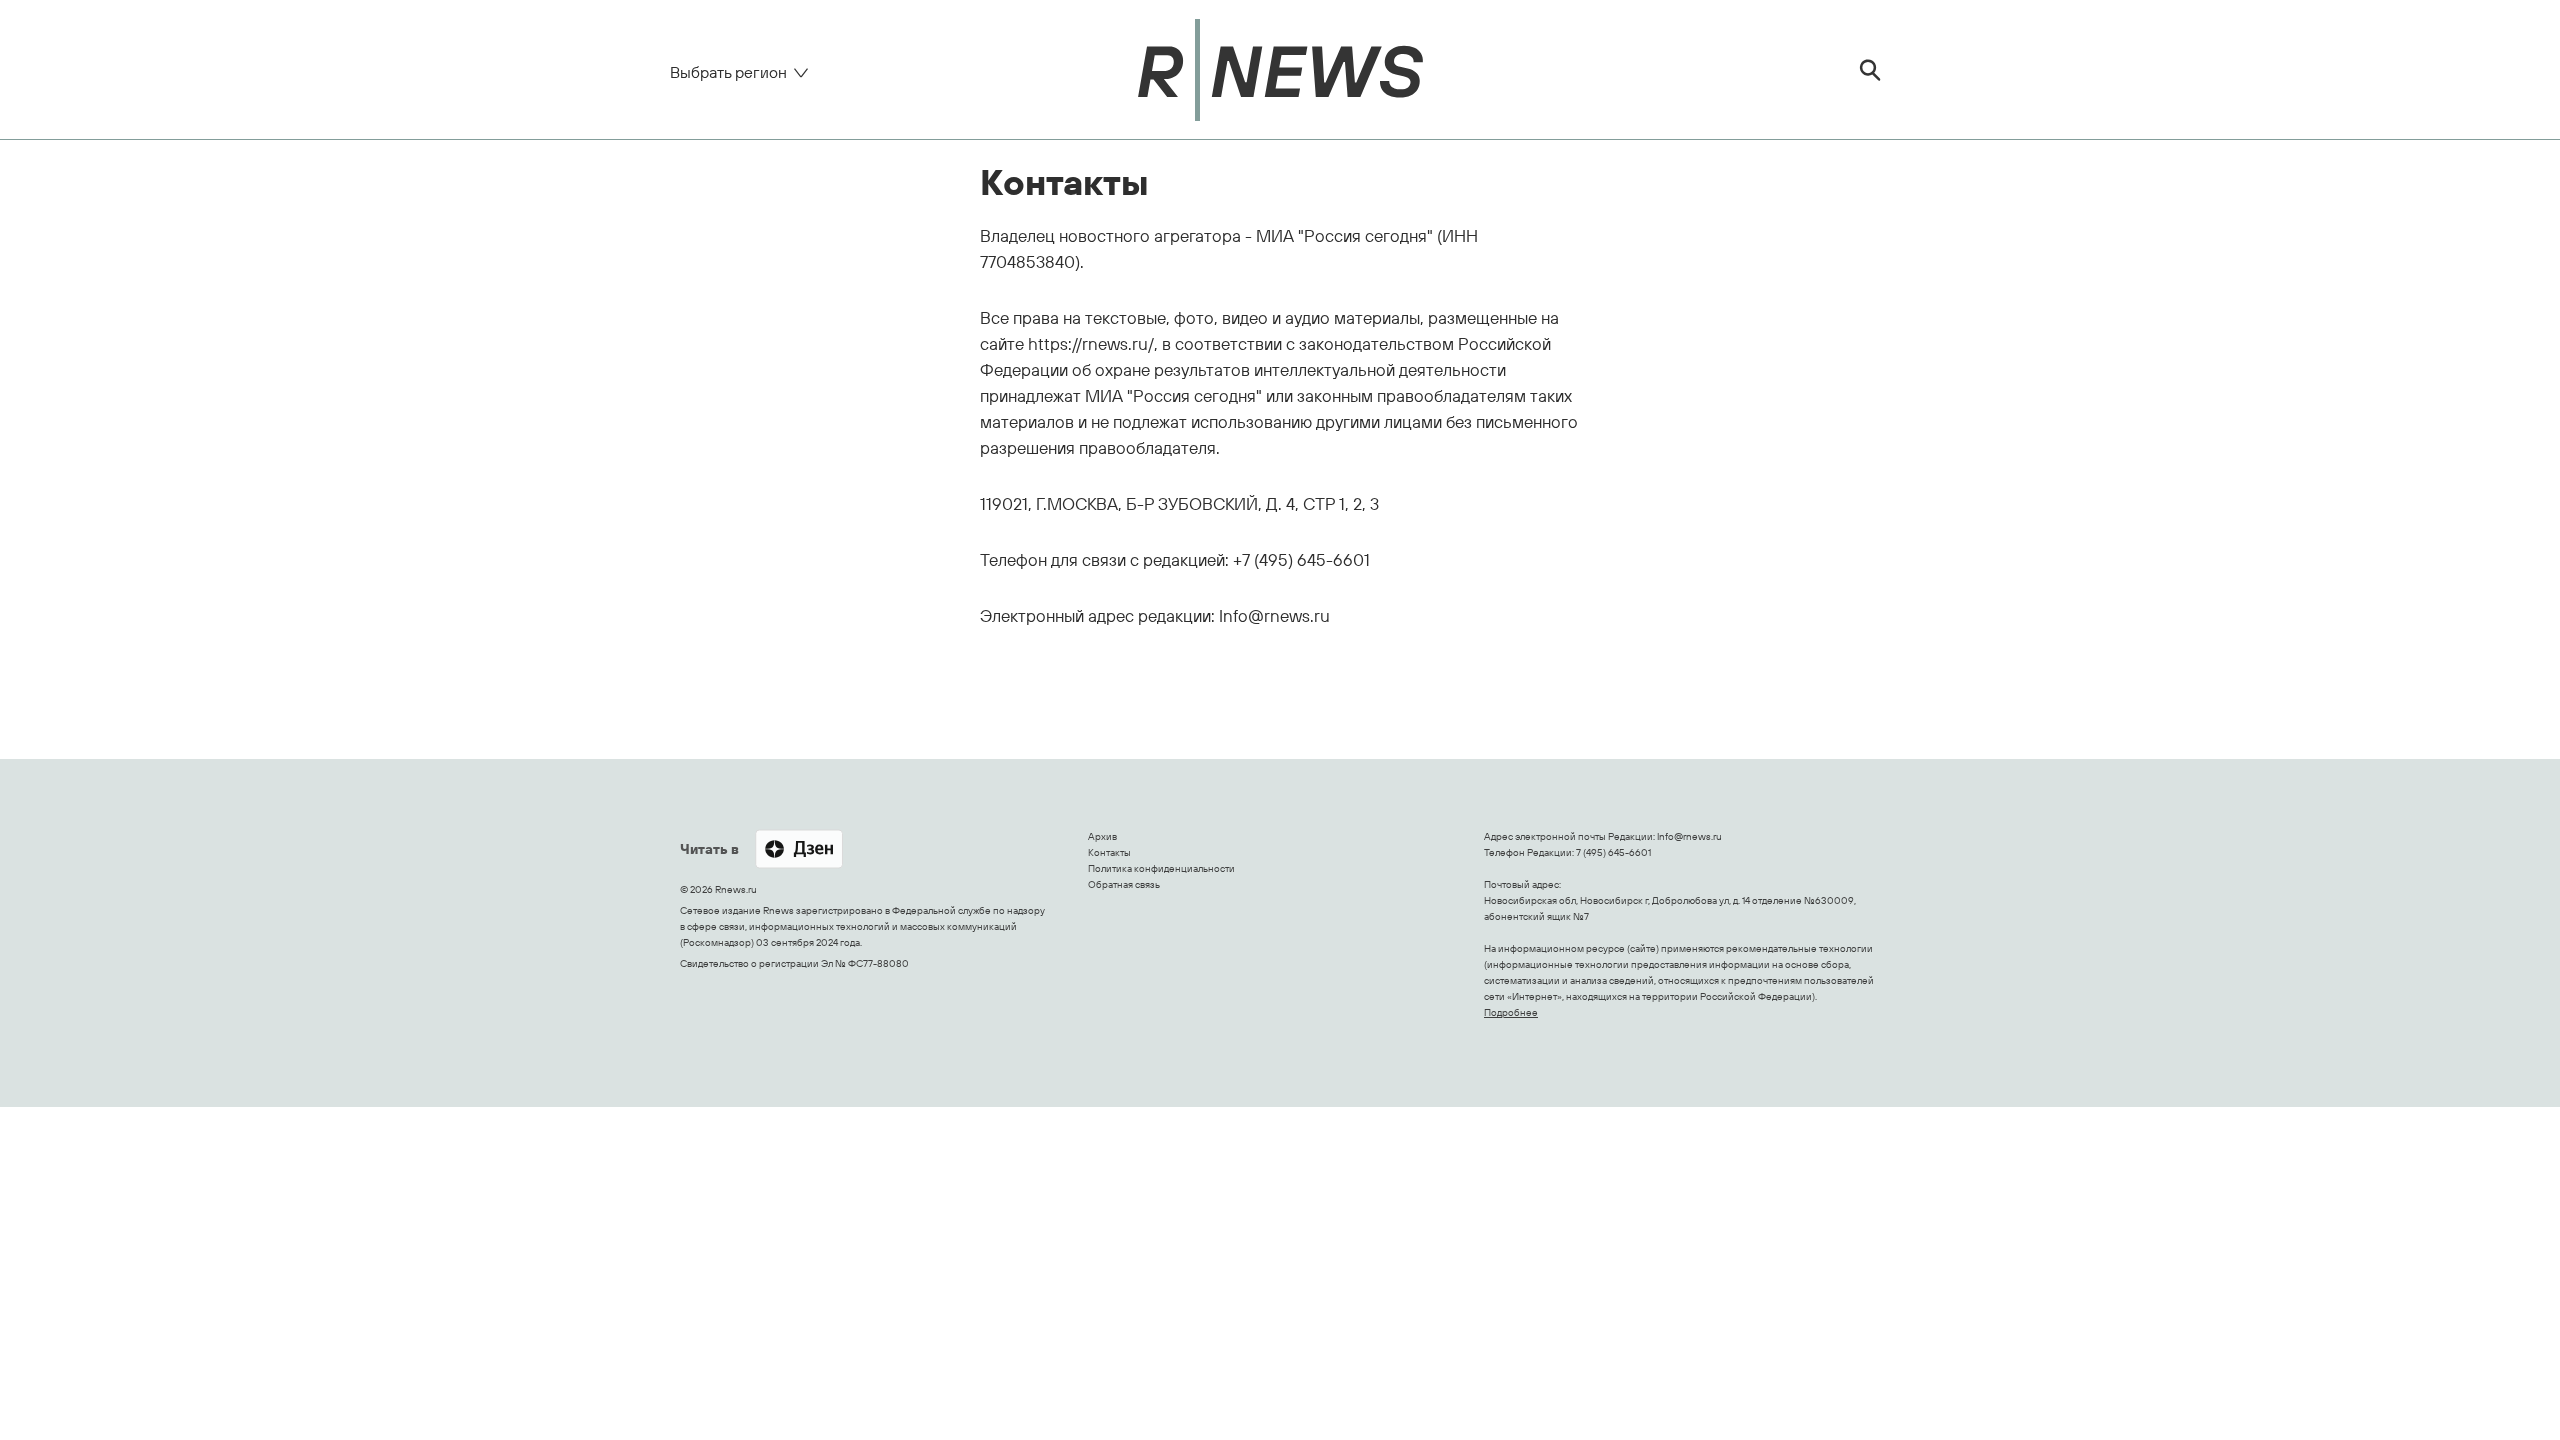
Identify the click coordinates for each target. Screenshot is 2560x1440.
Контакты (1109, 852)
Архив (1102, 836)
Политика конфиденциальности (1161, 868)
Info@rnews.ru (1689, 836)
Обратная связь (1124, 884)
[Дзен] (799, 850)
